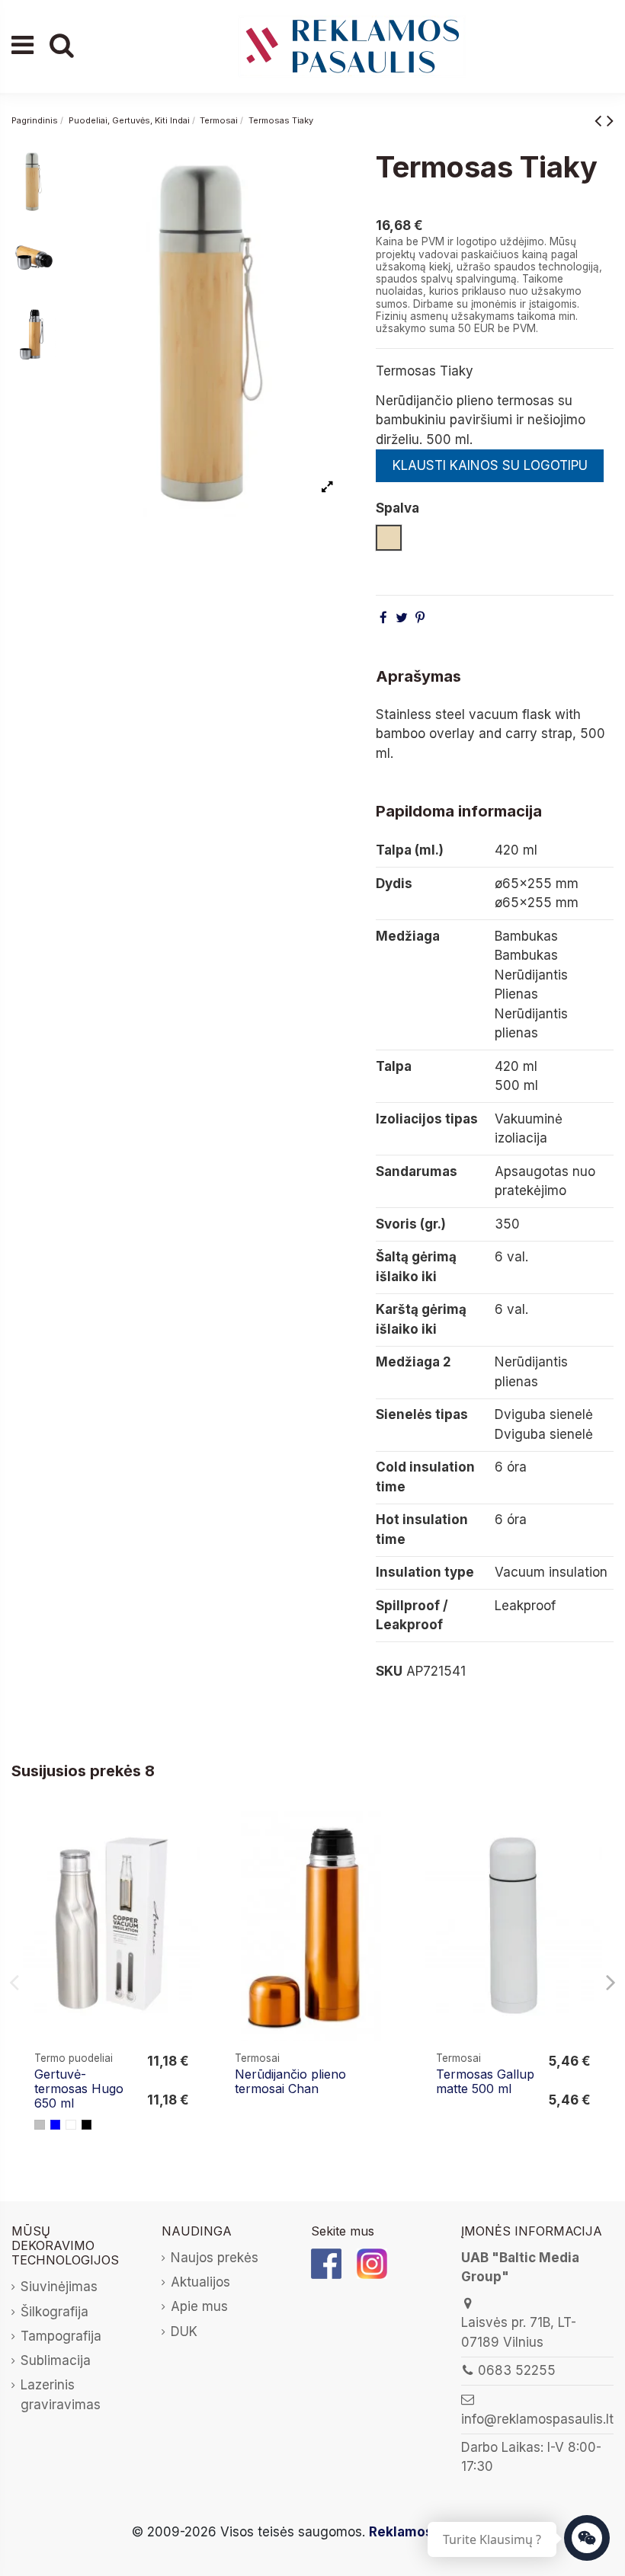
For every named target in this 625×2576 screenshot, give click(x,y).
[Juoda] (87, 2125)
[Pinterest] (420, 618)
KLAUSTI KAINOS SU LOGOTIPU (490, 465)
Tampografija (61, 2336)
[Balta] (71, 2125)
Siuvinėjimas (59, 2287)
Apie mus (199, 2306)
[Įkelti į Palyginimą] (188, 1837)
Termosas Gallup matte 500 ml (485, 2081)
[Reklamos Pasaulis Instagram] (372, 2263)
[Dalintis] (383, 618)
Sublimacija (56, 2360)
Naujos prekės (215, 2258)
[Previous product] (601, 120)
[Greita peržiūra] (188, 1866)
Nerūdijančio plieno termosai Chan (290, 2081)
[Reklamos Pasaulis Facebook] (326, 2263)
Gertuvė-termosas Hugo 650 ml (79, 2089)
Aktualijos (200, 2282)
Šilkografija (54, 2312)
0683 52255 (517, 2370)
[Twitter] (402, 618)
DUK (184, 2332)
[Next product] (610, 120)
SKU (389, 1671)
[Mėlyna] (56, 2125)
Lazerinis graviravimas (61, 2395)
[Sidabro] (40, 2125)
